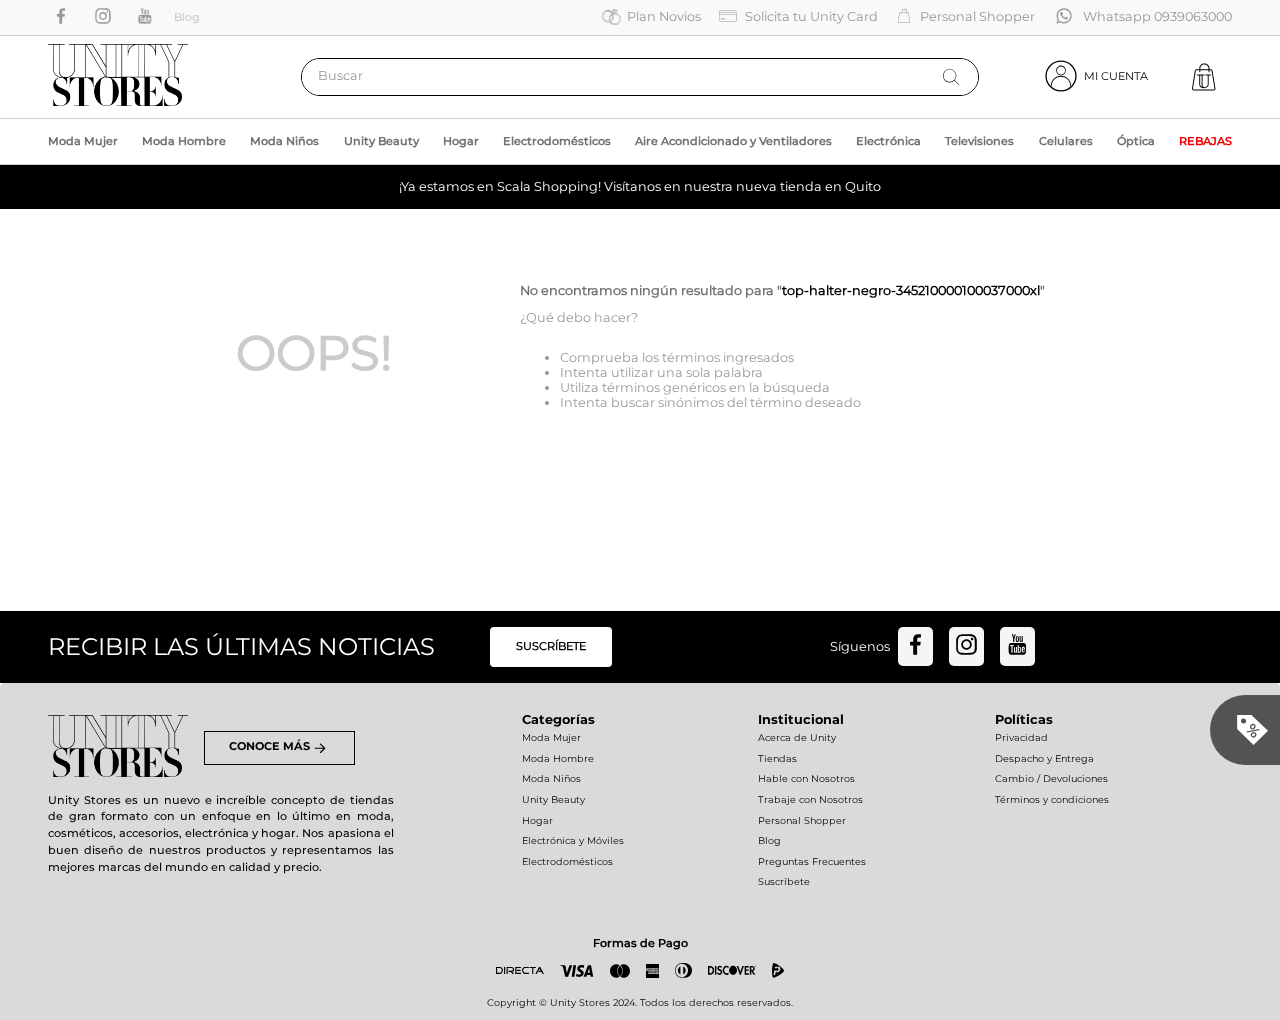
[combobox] (640, 77)
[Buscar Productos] (951, 77)
